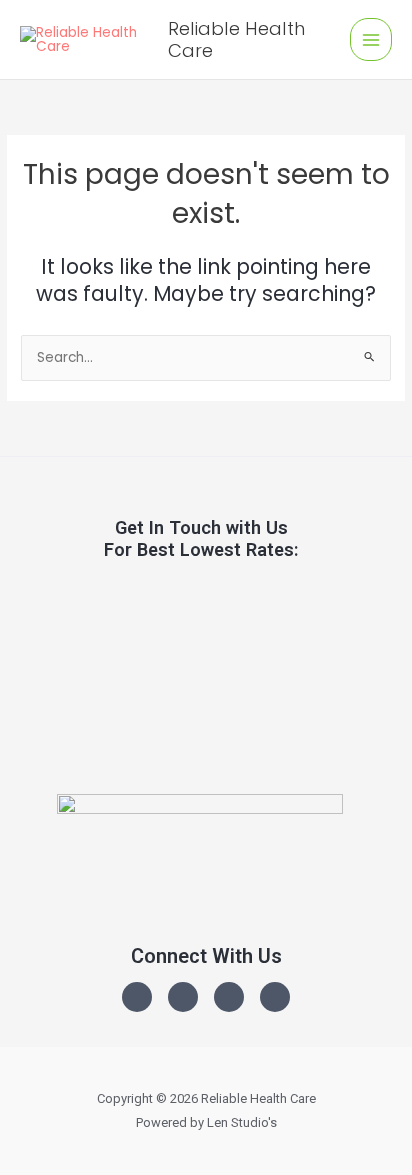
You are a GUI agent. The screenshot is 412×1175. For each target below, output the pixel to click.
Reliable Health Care (236, 39)
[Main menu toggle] (371, 39)
